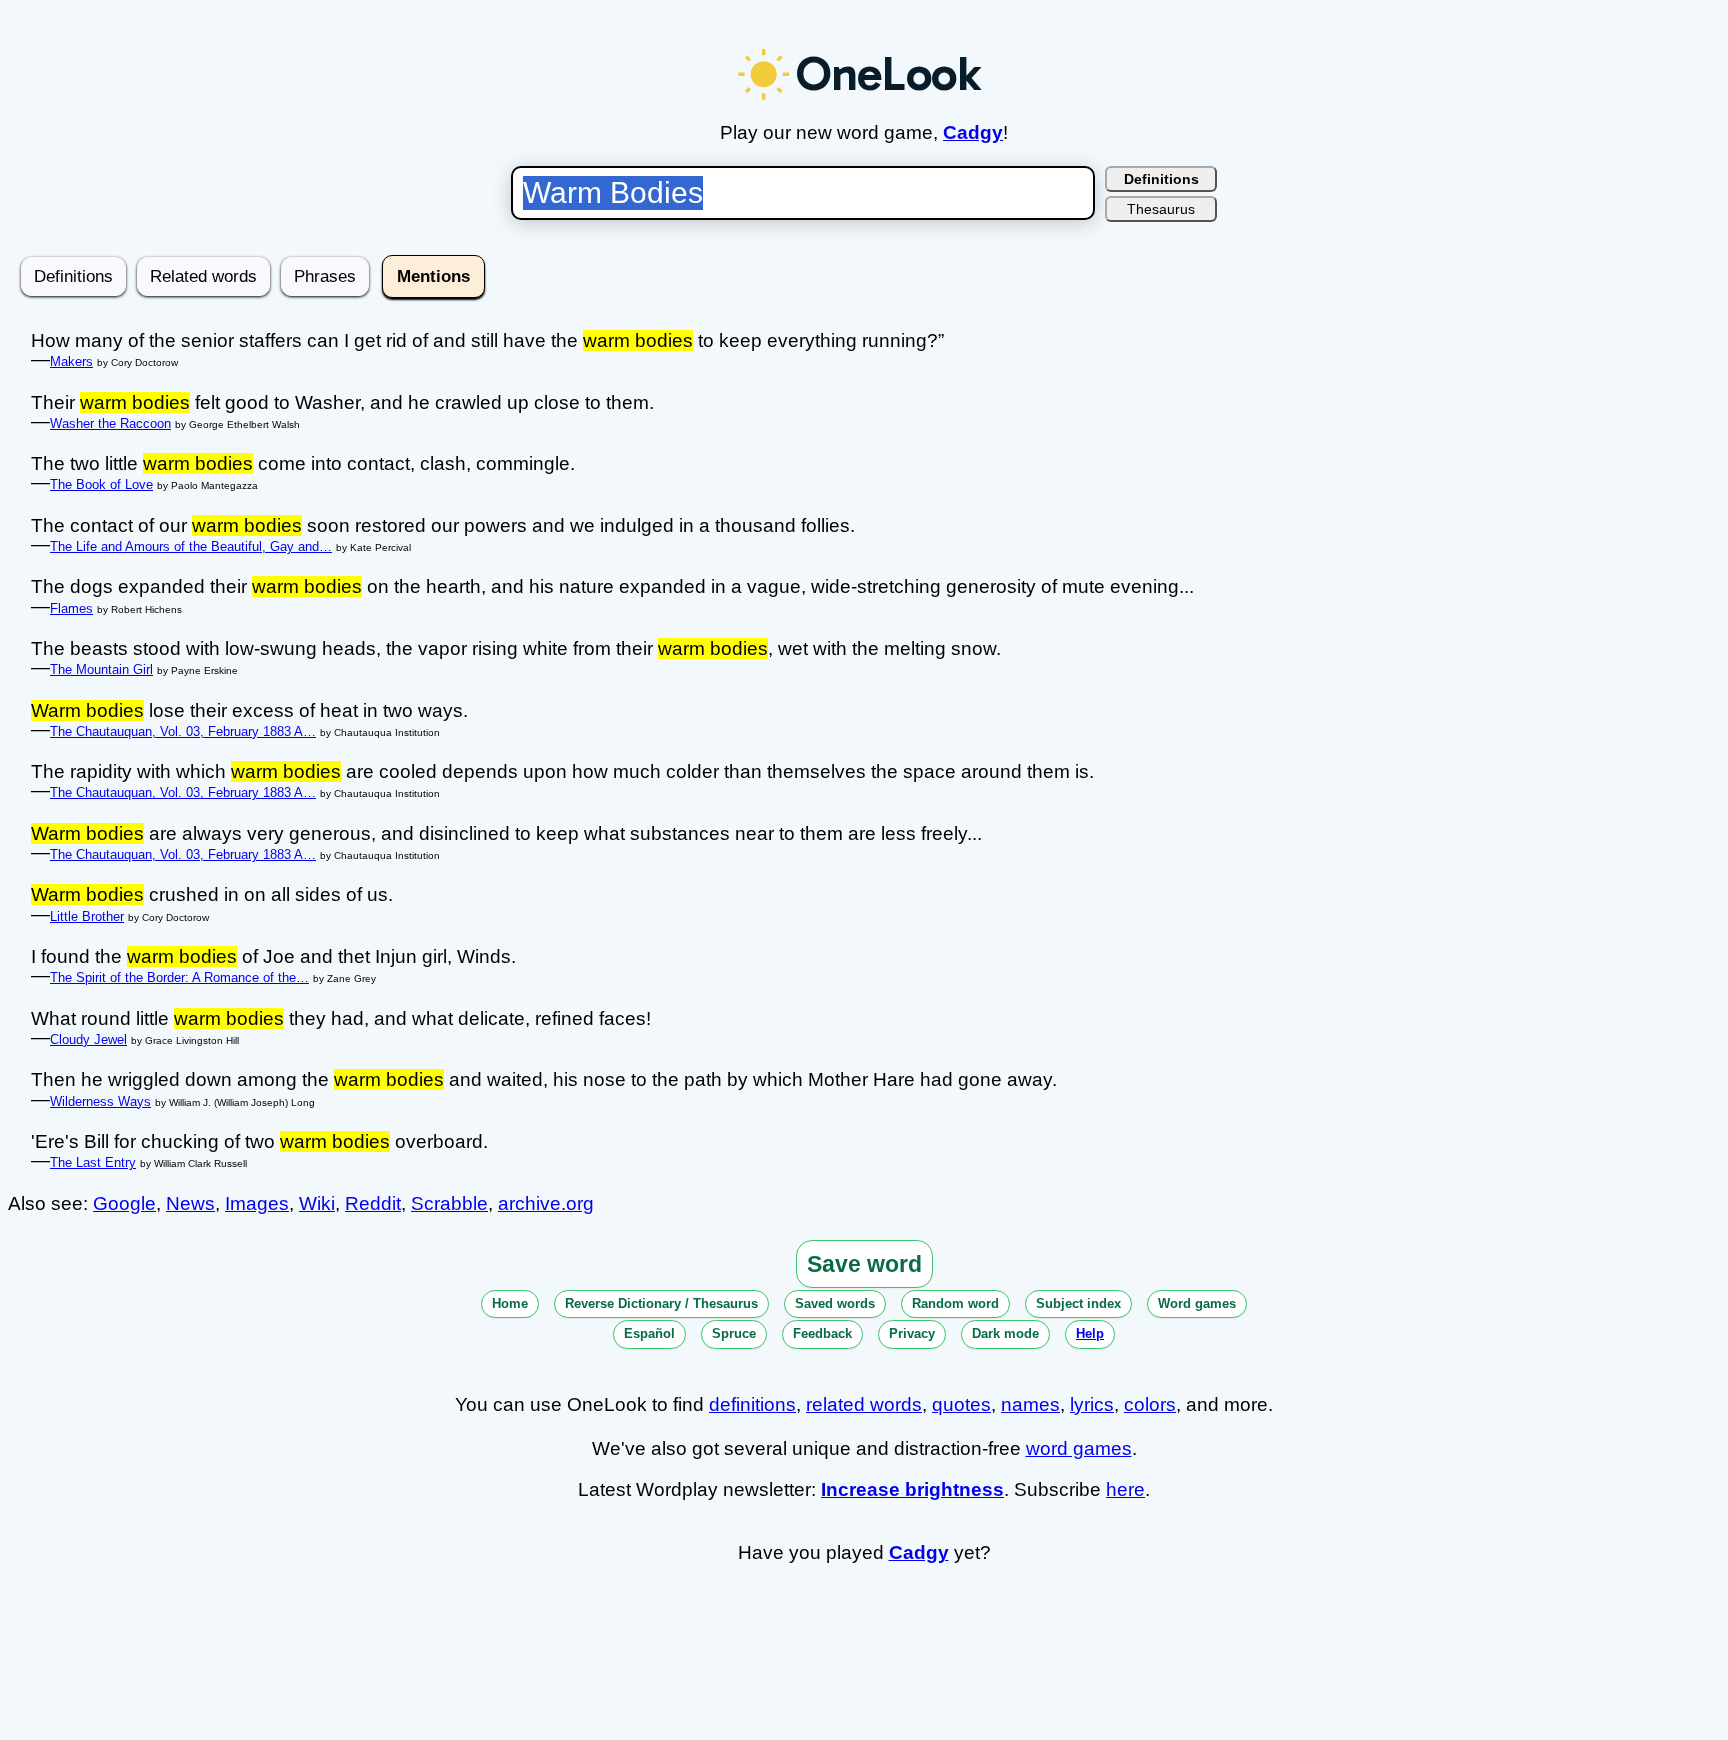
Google (124, 1203)
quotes (961, 1404)
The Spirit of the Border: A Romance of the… (179, 977)
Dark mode (1005, 1333)
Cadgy (973, 132)
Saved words (835, 1303)
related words (864, 1404)
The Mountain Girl (101, 669)
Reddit (373, 1203)
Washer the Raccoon (110, 423)
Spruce (734, 1333)
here (1125, 1489)
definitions (752, 1404)
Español (649, 1333)
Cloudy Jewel (88, 1039)
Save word (864, 1264)
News (190, 1203)
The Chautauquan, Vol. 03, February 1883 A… (183, 731)
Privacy (912, 1333)
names (1030, 1404)
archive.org (546, 1203)
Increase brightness (912, 1489)
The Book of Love (101, 484)
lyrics (1092, 1404)
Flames (71, 608)
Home (510, 1303)
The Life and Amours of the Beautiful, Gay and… (191, 546)
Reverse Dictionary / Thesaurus (661, 1303)
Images (257, 1203)
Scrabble (449, 1203)
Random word (955, 1303)
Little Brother (87, 916)
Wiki (317, 1203)
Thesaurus (1161, 209)
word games (1079, 1448)
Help (1090, 1333)
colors (1150, 1404)
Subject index (1078, 1303)
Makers (71, 361)
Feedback (822, 1333)
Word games (1197, 1303)
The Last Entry (93, 1162)
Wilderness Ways (100, 1101)
